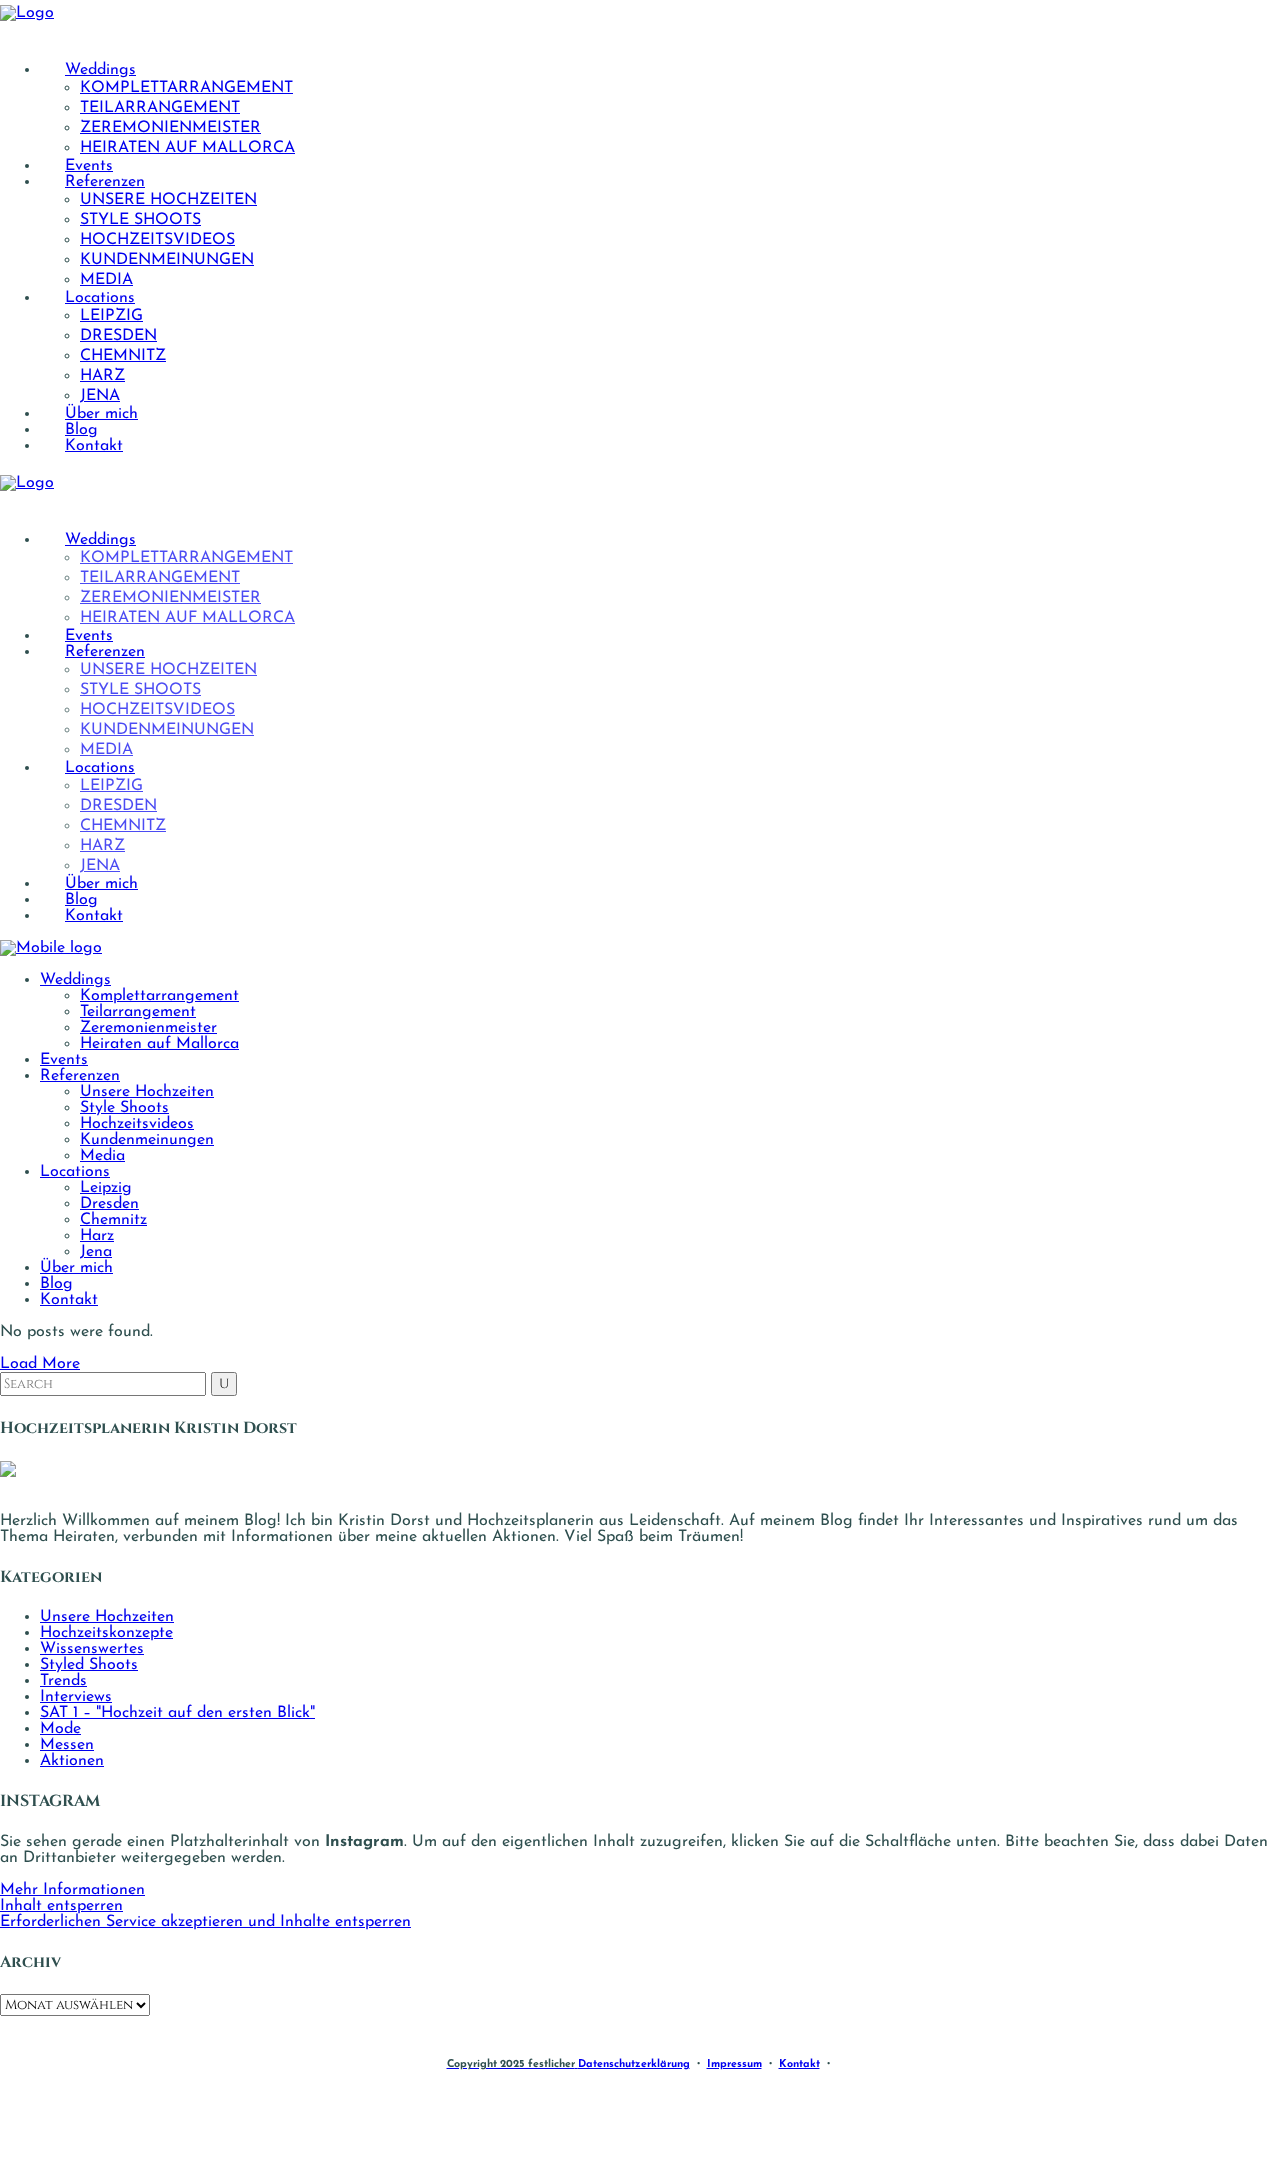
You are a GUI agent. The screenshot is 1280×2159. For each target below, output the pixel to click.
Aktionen (72, 1761)
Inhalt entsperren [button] (61, 1906)
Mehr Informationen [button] (72, 1890)
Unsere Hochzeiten (107, 1617)
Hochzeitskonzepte (106, 1633)
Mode (60, 1729)
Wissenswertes (92, 1649)
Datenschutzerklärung (634, 2064)
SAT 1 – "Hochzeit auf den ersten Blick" (177, 1713)
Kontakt (799, 2064)
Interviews (76, 1697)
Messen (67, 1745)
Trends (63, 1681)
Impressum (734, 2064)
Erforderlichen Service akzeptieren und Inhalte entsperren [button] (205, 1922)
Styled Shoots (89, 1665)
